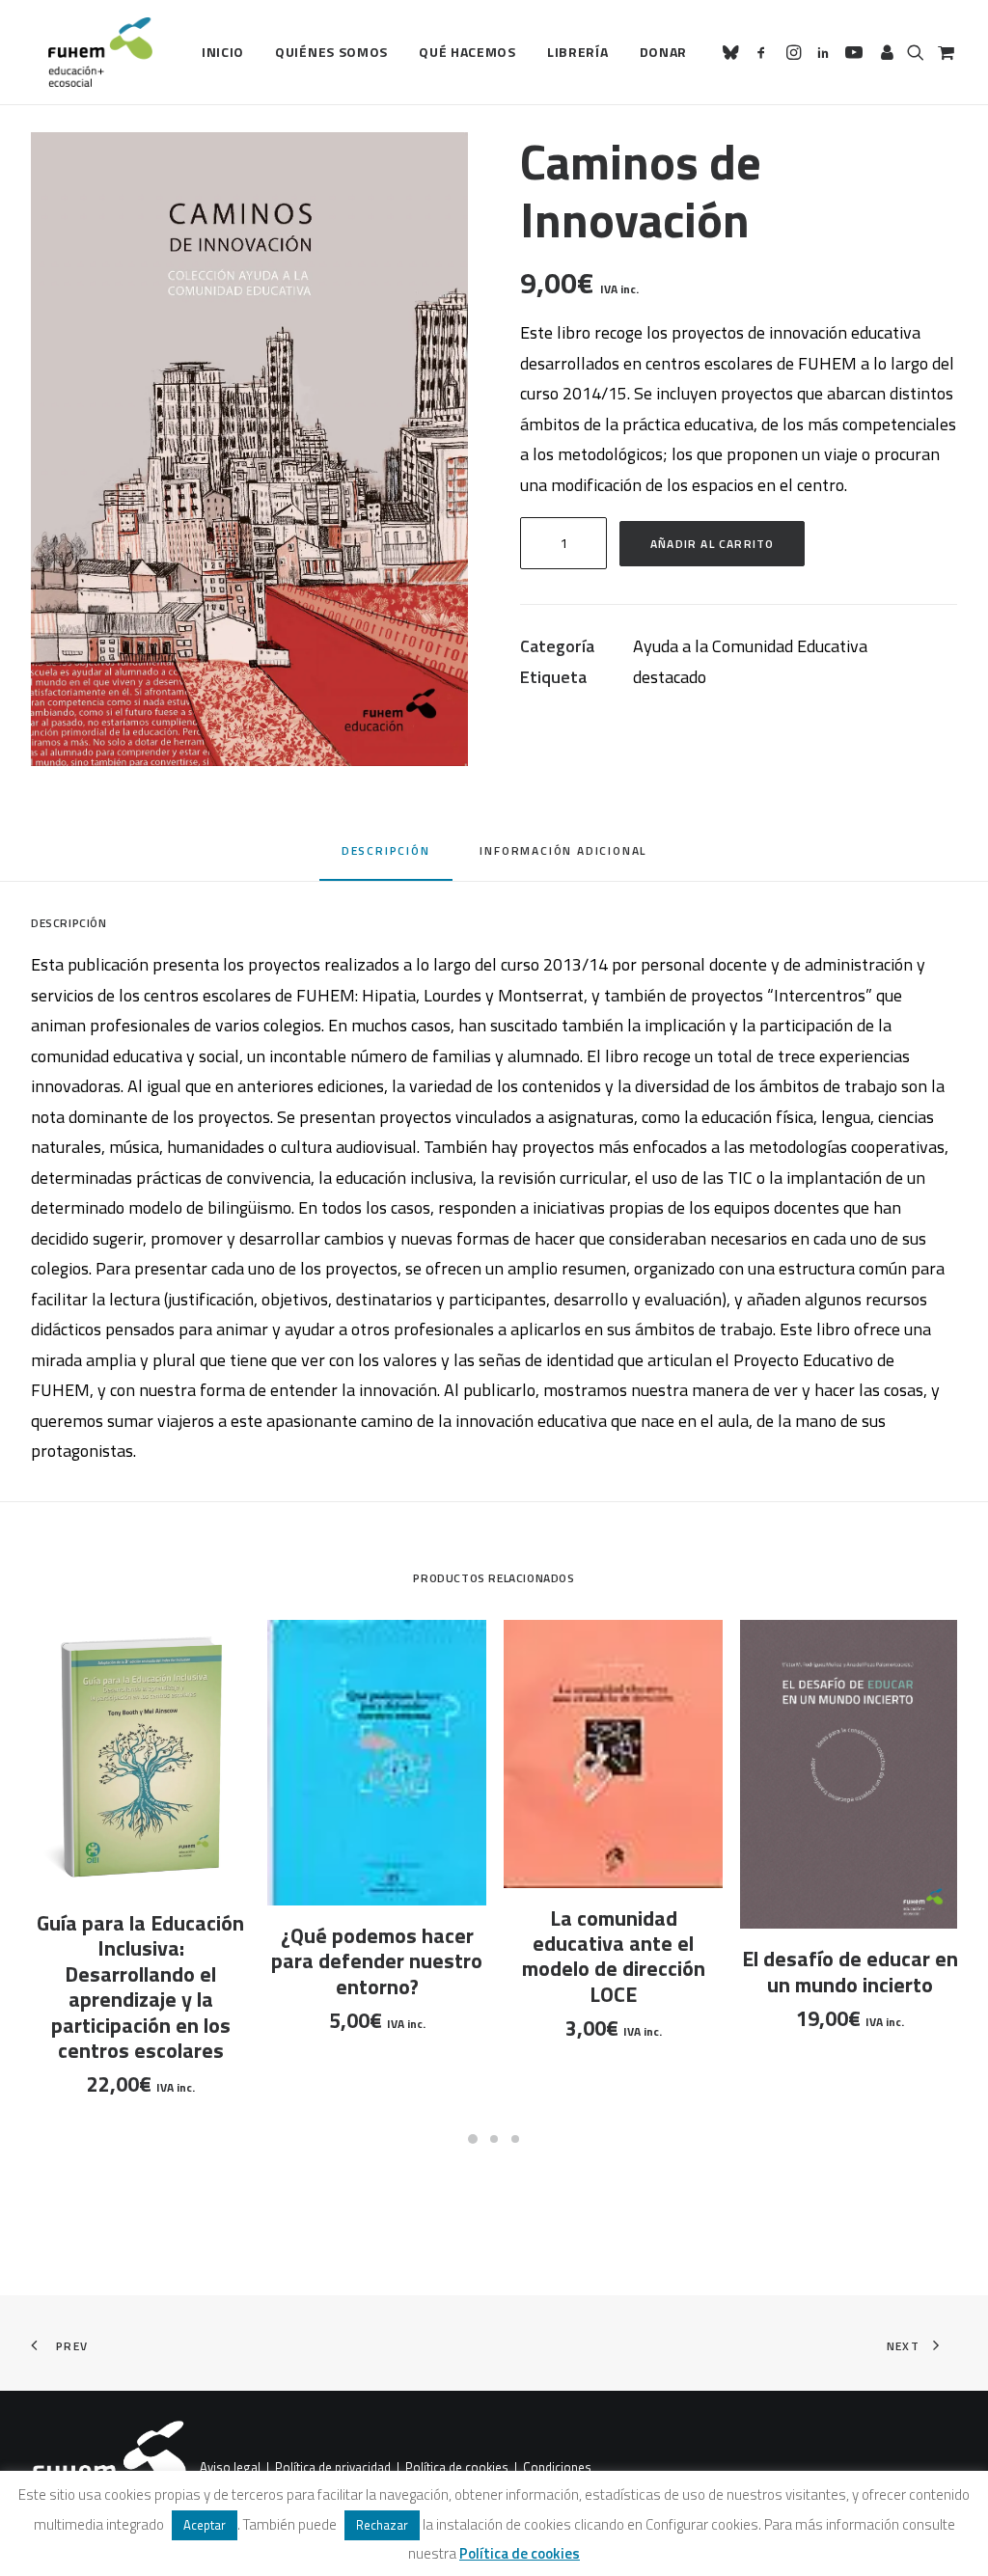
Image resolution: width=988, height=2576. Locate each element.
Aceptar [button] (205, 2525)
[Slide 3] (515, 2139)
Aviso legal (230, 2468)
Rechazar (382, 2525)
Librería (578, 52)
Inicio (223, 52)
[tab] (563, 857)
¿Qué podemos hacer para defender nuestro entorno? (377, 1961)
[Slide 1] (473, 2139)
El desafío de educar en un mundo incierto (850, 1971)
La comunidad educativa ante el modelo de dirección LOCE (614, 1956)
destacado (670, 677)
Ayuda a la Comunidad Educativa (750, 646)
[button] (734, 52)
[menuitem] (223, 52)
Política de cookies (457, 2468)
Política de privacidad (333, 2468)
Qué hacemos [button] (467, 52)
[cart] (944, 52)
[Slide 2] (494, 2139)
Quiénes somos (331, 52)
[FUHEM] (92, 52)
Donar (664, 52)
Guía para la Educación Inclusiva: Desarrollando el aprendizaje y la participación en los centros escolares (140, 1987)
